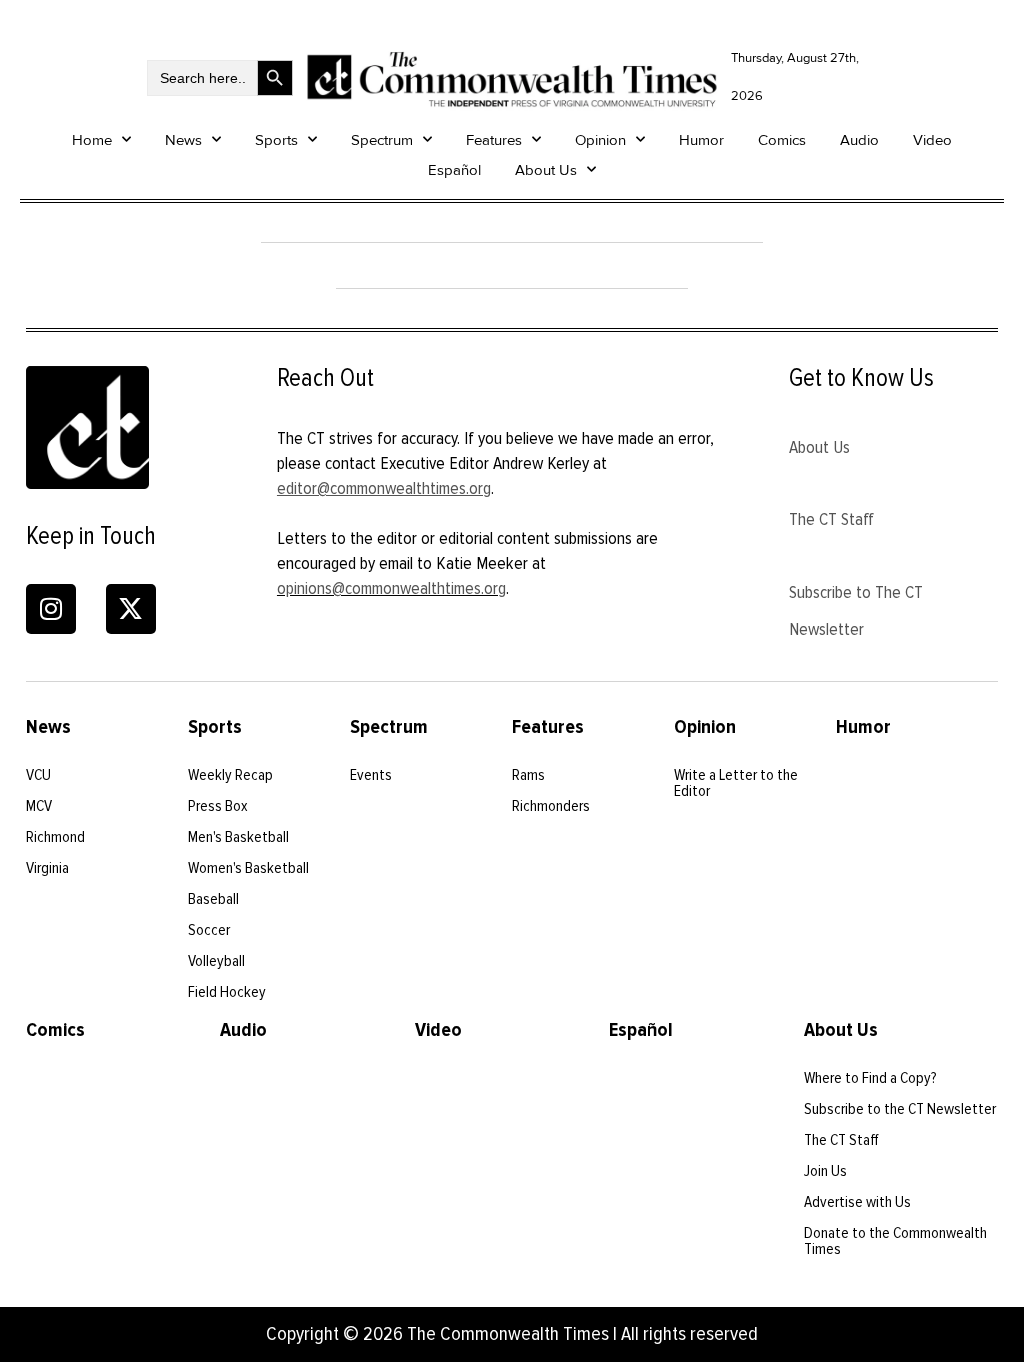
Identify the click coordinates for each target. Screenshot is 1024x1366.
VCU (38, 775)
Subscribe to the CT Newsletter (900, 1109)
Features (494, 140)
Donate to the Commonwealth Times (895, 1241)
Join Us (825, 1171)
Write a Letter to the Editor (736, 783)
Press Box (218, 806)
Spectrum (382, 140)
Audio (859, 140)
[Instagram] (51, 609)
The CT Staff (831, 519)
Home (92, 140)
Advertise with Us (857, 1202)
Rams (528, 775)
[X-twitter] (131, 609)
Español (454, 170)
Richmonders (551, 806)
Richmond (55, 837)
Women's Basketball (248, 868)
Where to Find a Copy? (870, 1078)
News (183, 140)
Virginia (47, 868)
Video (932, 140)
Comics (782, 140)
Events (371, 775)
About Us (546, 170)
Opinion (600, 140)
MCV (39, 806)
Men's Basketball (238, 837)
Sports (276, 140)
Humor (701, 140)
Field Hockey (227, 992)
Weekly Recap (230, 775)
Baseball (213, 899)
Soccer (209, 930)
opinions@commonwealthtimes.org (391, 588)
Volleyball (216, 961)
